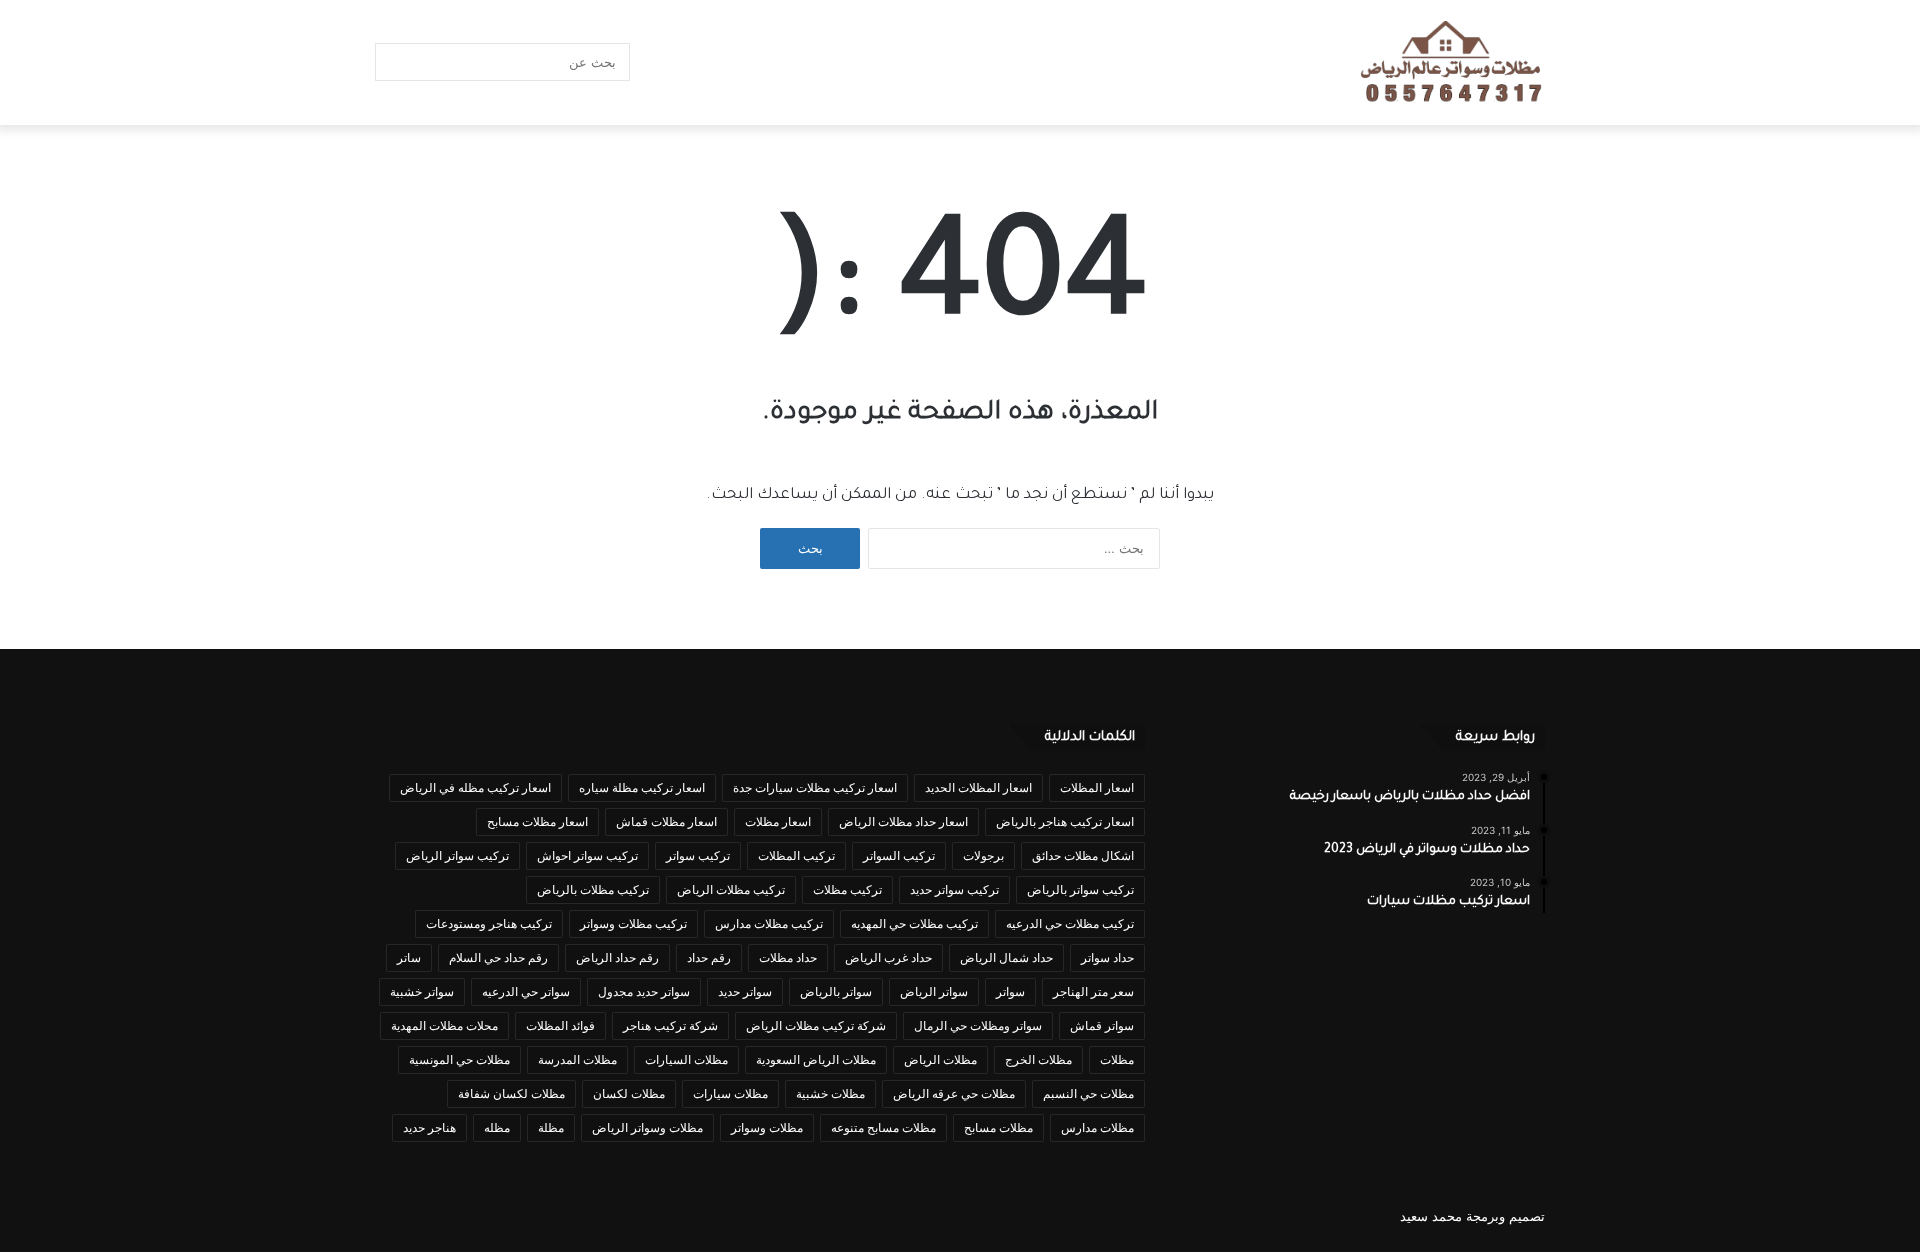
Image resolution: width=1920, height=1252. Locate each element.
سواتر (1010, 991)
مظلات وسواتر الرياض (647, 1127)
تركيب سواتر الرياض (457, 855)
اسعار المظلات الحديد (978, 787)
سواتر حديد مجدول (644, 991)
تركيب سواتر (698, 855)
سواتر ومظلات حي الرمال (978, 1025)
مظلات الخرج (1038, 1059)
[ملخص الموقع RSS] (655, 62)
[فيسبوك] (865, 62)
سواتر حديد (745, 991)
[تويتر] (835, 62)
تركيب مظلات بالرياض (593, 889)
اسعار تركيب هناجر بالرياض (1065, 821)
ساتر (409, 957)
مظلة (551, 1127)
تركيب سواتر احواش (587, 855)
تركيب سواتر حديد (954, 889)
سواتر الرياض (934, 991)
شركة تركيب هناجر (670, 1025)
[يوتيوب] (745, 62)
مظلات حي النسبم (1088, 1093)
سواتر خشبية (422, 991)
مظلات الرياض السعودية (816, 1059)
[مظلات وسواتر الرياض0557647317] (1452, 63)
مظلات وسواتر (767, 1127)
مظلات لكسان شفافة (511, 1093)
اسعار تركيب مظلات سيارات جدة (815, 787)
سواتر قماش (1102, 1025)
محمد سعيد (1431, 1216)
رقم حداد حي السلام (498, 957)
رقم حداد (709, 957)
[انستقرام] (685, 62)
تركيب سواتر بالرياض (1080, 889)
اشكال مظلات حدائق (1083, 855)
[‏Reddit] (715, 62)
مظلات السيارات (686, 1059)
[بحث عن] (395, 62)
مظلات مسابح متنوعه (883, 1127)
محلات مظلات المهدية (444, 1025)
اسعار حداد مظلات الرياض (903, 821)
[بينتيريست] (805, 62)
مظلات (1117, 1059)
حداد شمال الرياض (1006, 957)
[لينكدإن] (775, 62)
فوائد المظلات (560, 1025)
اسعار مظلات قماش (666, 821)
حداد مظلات (788, 957)
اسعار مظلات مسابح (537, 821)
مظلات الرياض (940, 1059)
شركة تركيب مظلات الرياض (816, 1025)
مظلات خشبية (830, 1093)
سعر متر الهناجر (1093, 991)
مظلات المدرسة (577, 1059)
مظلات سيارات (730, 1093)
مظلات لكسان (629, 1093)
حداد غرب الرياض (888, 957)
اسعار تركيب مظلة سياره (642, 787)
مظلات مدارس (1097, 1127)
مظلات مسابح (998, 1127)
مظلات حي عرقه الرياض (954, 1093)
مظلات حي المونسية (459, 1059)
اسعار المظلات (1097, 787)
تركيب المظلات (796, 855)
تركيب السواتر (899, 855)
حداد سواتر (1107, 957)
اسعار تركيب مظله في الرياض (475, 787)
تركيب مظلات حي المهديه (914, 923)
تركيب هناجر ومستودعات (489, 923)
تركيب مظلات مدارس (769, 923)
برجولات (983, 855)
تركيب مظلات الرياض (731, 889)
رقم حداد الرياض (617, 957)
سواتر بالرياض (836, 991)
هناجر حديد (429, 1127)
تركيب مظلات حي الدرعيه (1070, 923)
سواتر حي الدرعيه (526, 991)
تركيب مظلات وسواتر (633, 923)
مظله (497, 1127)
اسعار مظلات (778, 821)
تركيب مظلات (847, 889)
